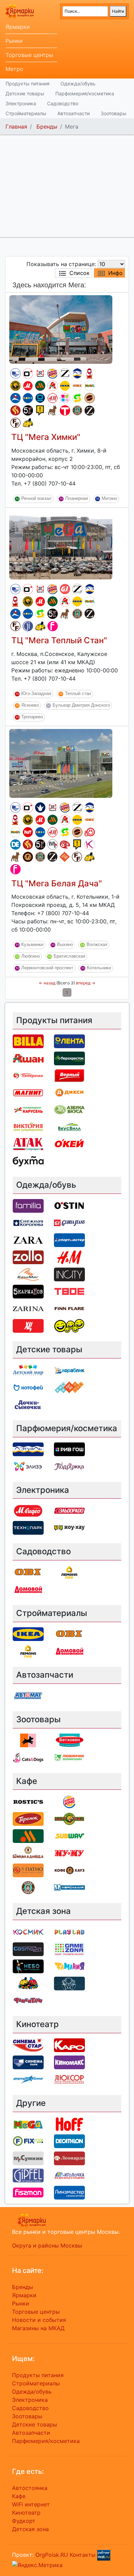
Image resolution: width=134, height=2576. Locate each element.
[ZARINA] (90, 411)
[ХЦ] (28, 1325)
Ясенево (30, 705)
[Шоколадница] (90, 398)
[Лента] (69, 1041)
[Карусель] (28, 1110)
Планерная (77, 498)
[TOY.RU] (65, 857)
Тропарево (32, 717)
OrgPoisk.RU (52, 2555)
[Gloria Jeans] (65, 589)
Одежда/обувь (78, 83)
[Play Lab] (69, 1932)
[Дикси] (69, 1092)
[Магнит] (28, 1092)
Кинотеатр (26, 2513)
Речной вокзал (36, 498)
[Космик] (90, 844)
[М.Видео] (28, 386)
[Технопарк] (40, 398)
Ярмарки (18, 27)
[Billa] (28, 1041)
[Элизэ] (28, 1466)
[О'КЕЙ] (69, 1144)
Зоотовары (114, 113)
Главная (16, 127)
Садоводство (63, 103)
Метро (14, 69)
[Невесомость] (69, 1983)
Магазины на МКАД (38, 2328)
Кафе (19, 2496)
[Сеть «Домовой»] (28, 1589)
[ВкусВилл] (69, 1127)
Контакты (83, 2555)
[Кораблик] (69, 1370)
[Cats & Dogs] (28, 1757)
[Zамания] (69, 1966)
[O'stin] (28, 373)
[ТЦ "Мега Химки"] (61, 329)
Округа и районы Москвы (47, 2245)
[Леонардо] (65, 844)
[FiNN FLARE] (15, 423)
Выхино (65, 945)
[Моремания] (69, 1887)
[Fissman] (53, 626)
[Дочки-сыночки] (28, 1404)
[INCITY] (69, 1274)
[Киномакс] (69, 2062)
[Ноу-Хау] (40, 410)
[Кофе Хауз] (28, 857)
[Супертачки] (28, 423)
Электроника (21, 103)
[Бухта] (28, 1161)
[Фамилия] (28, 1205)
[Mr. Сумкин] (53, 844)
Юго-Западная (36, 693)
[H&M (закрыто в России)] (53, 398)
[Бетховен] (53, 410)
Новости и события (39, 2320)
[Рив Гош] (65, 398)
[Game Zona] (69, 1949)
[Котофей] (28, 1387)
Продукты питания (27, 83)
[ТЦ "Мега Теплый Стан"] (61, 544)
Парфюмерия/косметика (85, 93)
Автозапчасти (74, 113)
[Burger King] (53, 373)
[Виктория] (28, 1127)
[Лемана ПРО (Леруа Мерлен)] (69, 1572)
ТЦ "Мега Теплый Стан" (59, 640)
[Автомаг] (90, 832)
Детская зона (30, 2529)
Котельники (99, 968)
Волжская (97, 945)
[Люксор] (69, 2079)
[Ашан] (53, 386)
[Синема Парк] (15, 373)
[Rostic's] (40, 373)
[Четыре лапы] (28, 1740)
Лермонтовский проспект (47, 968)
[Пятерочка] (28, 1075)
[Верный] (69, 1075)
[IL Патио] (15, 410)
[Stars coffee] (77, 410)
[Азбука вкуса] (69, 1110)
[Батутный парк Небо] (28, 1966)
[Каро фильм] (69, 2045)
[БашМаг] (28, 1274)
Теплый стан (78, 693)
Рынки (14, 41)
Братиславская (69, 956)
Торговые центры (29, 55)
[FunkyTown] (28, 2000)
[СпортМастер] (15, 398)
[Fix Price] (28, 2141)
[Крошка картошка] (15, 386)
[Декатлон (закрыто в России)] (15, 844)
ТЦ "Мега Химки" (46, 437)
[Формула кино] (28, 2079)
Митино (109, 498)
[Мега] (90, 386)
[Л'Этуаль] (77, 373)
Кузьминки (32, 945)
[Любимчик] (69, 1757)
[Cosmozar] (28, 1949)
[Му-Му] (69, 1853)
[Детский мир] (28, 398)
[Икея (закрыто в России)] (65, 386)
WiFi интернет (31, 2504)
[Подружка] (69, 1466)
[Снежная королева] (40, 807)
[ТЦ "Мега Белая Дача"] (61, 763)
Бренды (47, 127)
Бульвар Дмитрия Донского (81, 705)
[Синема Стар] (28, 2045)
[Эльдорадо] (69, 1510)
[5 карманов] (28, 410)
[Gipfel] (28, 626)
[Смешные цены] (69, 1325)
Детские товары (25, 93)
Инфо (115, 273)
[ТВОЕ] (65, 410)
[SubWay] (77, 398)
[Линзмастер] (69, 2192)
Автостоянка (30, 2488)
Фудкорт (24, 2521)
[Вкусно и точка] (40, 386)
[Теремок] (90, 373)
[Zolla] (28, 1257)
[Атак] (28, 1144)
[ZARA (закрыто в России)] (65, 373)
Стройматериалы (26, 113)
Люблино (31, 956)
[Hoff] (28, 832)
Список (80, 273)
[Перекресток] (69, 1058)
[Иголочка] (69, 2175)
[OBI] (77, 386)
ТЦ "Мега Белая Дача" (57, 883)
